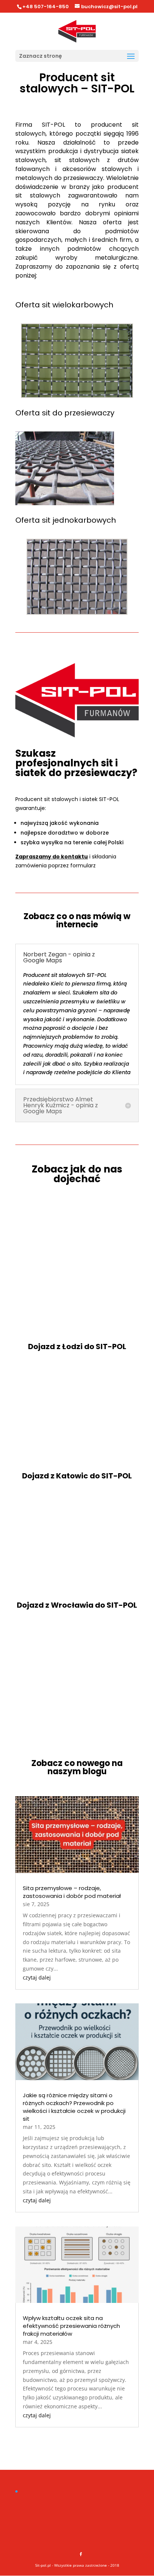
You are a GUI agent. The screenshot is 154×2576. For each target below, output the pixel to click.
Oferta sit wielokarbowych (64, 305)
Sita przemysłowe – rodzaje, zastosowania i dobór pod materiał (72, 1892)
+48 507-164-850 (46, 7)
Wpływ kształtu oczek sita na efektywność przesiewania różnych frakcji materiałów (71, 2326)
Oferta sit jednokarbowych (66, 520)
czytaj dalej (37, 1977)
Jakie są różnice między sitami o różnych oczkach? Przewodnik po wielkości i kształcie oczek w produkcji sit (74, 2107)
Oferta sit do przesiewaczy (65, 413)
